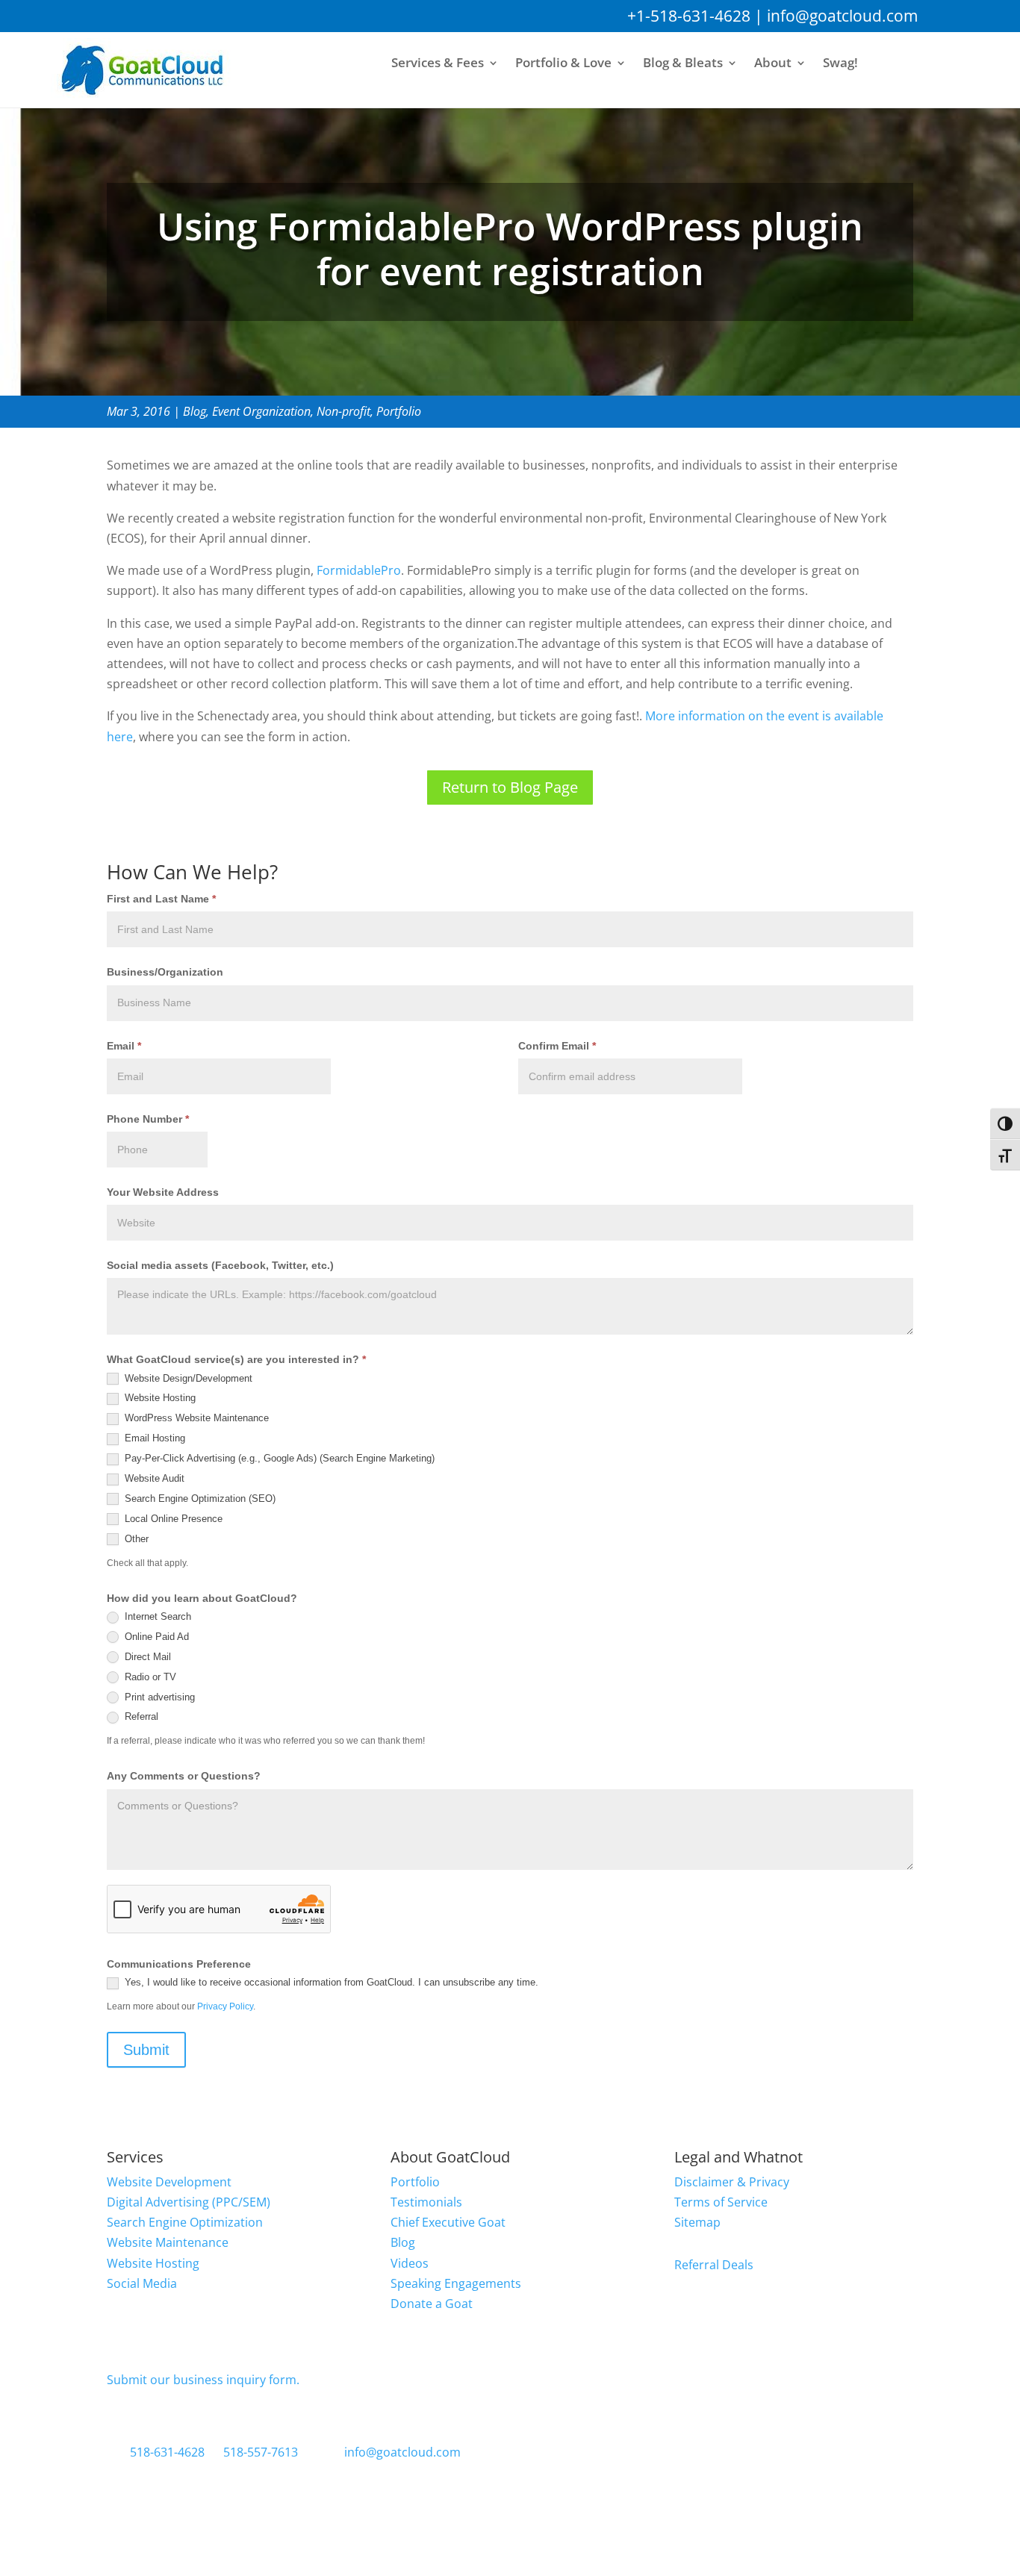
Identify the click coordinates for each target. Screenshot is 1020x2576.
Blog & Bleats (683, 63)
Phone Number (148, 1119)
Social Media (142, 2283)
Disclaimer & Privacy (732, 2182)
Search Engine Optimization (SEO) (199, 1498)
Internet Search (156, 1616)
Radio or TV (149, 1677)
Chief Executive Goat (448, 2222)
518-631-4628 (167, 2452)
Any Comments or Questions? (184, 1776)
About (773, 63)
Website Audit (153, 1478)
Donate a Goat (432, 2304)
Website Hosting (159, 1398)
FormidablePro (359, 570)
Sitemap (697, 2222)
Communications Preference (179, 1964)
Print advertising (158, 1697)
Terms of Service (721, 2202)
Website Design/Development (187, 1378)
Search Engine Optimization (185, 2222)
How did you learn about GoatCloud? (202, 1598)
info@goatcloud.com (842, 16)
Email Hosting (153, 1438)
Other (135, 1539)
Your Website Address (163, 1192)
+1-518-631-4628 (689, 16)
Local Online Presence (172, 1519)
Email (124, 1046)
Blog (195, 411)
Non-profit (343, 411)
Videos (410, 2263)
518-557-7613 (261, 2452)
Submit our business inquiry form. (203, 2380)
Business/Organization (165, 972)
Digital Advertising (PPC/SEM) (189, 2202)
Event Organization (261, 411)
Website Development (169, 2182)
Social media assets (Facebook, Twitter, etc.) (220, 1265)
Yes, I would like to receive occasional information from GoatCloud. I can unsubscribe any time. (330, 1982)
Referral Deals (714, 2265)
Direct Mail (146, 1657)
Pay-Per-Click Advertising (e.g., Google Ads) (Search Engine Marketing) (278, 1458)
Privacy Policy (225, 2006)
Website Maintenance (168, 2242)
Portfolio (399, 411)
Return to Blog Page (510, 787)
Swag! (840, 63)
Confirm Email (557, 1046)
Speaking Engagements (456, 2283)
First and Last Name (161, 899)
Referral (140, 1716)
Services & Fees (438, 63)
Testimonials (426, 2202)
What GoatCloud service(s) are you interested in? (236, 1359)
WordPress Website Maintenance (195, 1418)
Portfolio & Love (563, 63)
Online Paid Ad (155, 1637)
